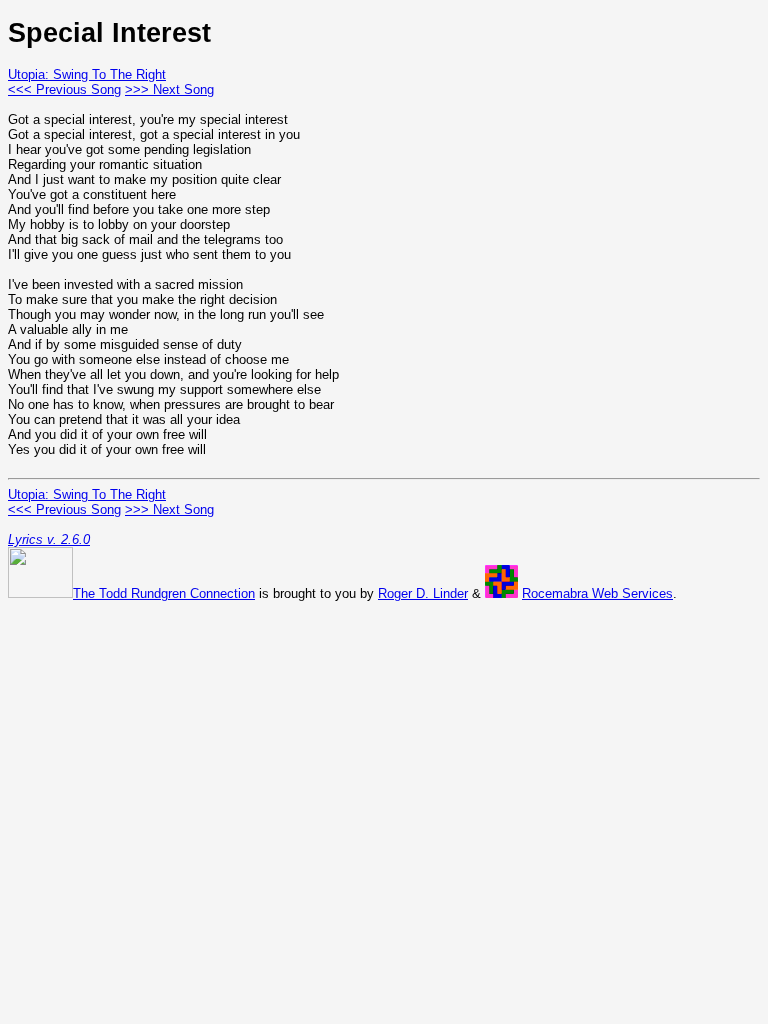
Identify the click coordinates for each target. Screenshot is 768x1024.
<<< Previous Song (64, 89)
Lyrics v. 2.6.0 (49, 539)
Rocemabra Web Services (597, 593)
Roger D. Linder (423, 593)
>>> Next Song (169, 89)
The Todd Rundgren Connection (164, 593)
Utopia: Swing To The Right (87, 74)
